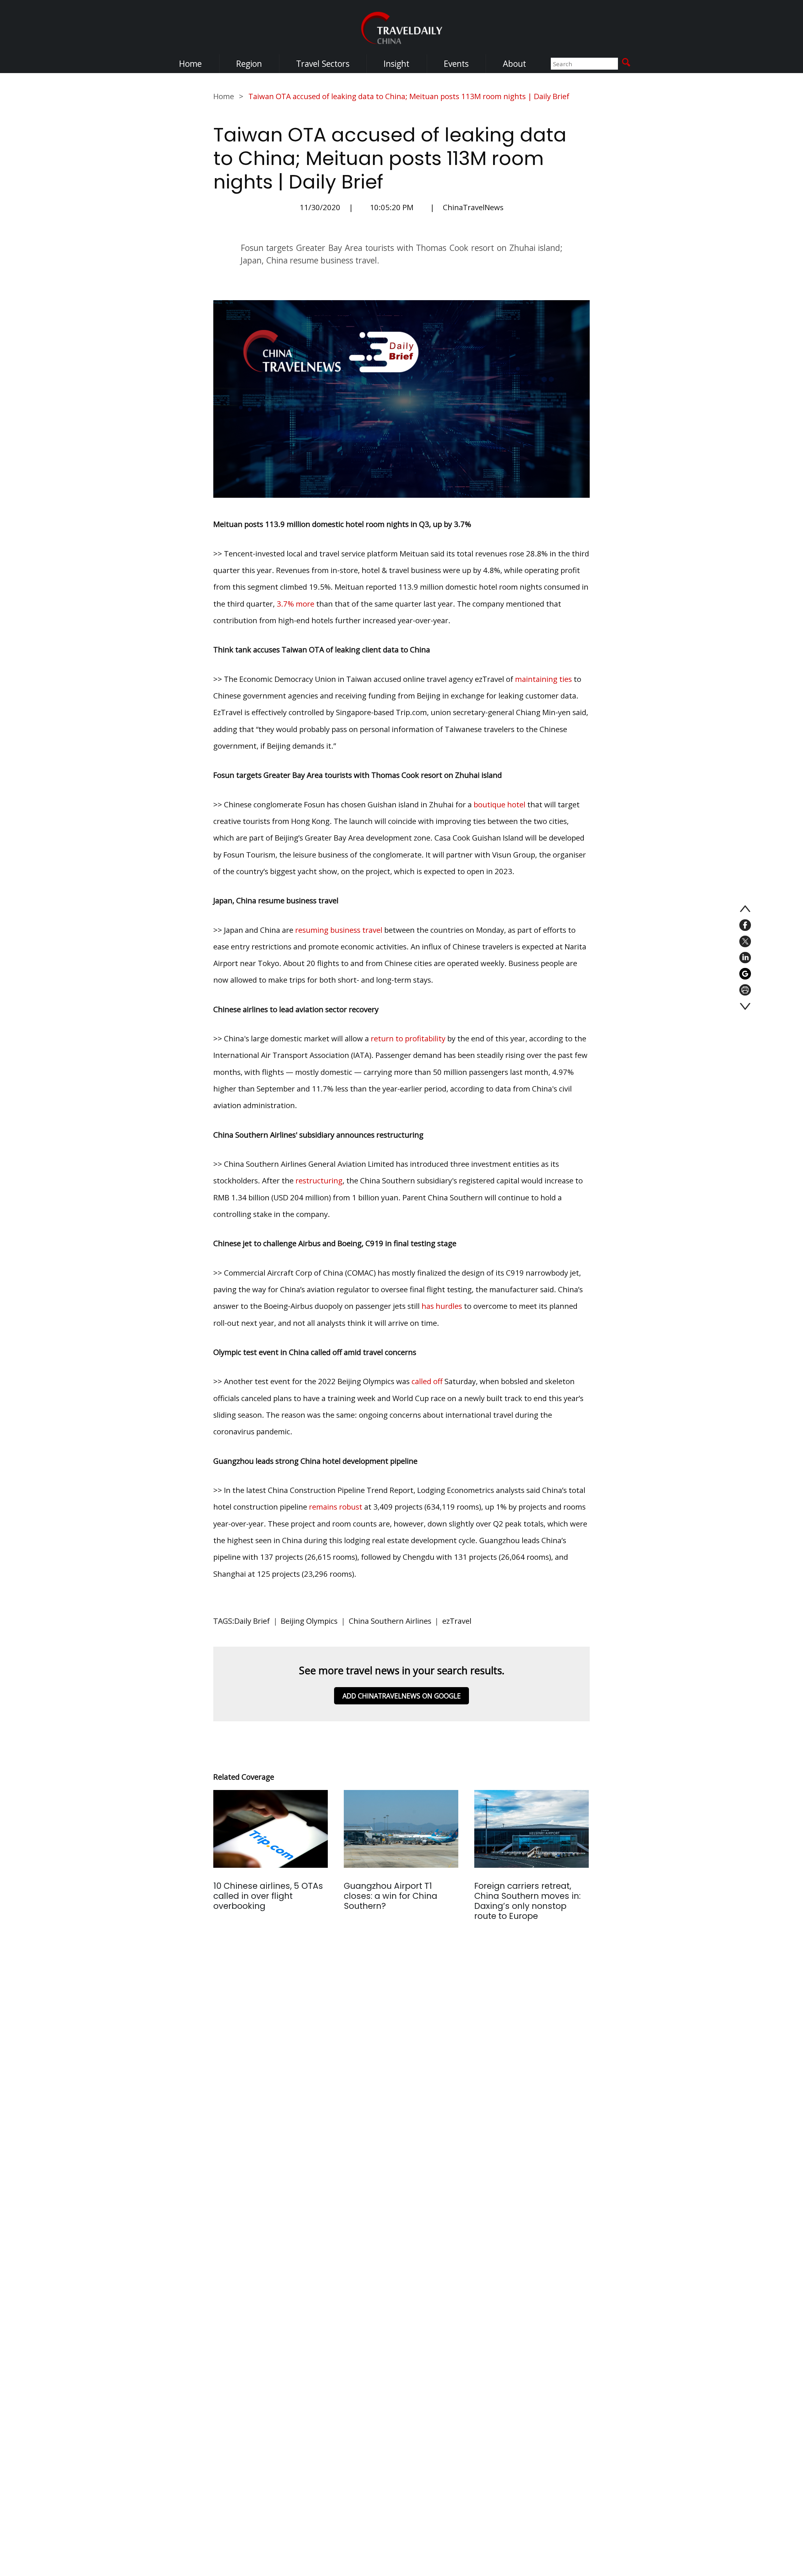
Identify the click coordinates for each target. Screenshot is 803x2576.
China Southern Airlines (390, 1621)
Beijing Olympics (309, 1621)
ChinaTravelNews (473, 207)
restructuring (319, 1180)
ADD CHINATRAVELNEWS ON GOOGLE (402, 1696)
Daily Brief (252, 1621)
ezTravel (457, 1621)
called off (427, 1381)
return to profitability (408, 1038)
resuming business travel (339, 930)
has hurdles (442, 1306)
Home (190, 64)
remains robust (336, 1507)
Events (456, 64)
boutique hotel (500, 804)
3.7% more (295, 604)
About (514, 64)
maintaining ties (543, 679)
